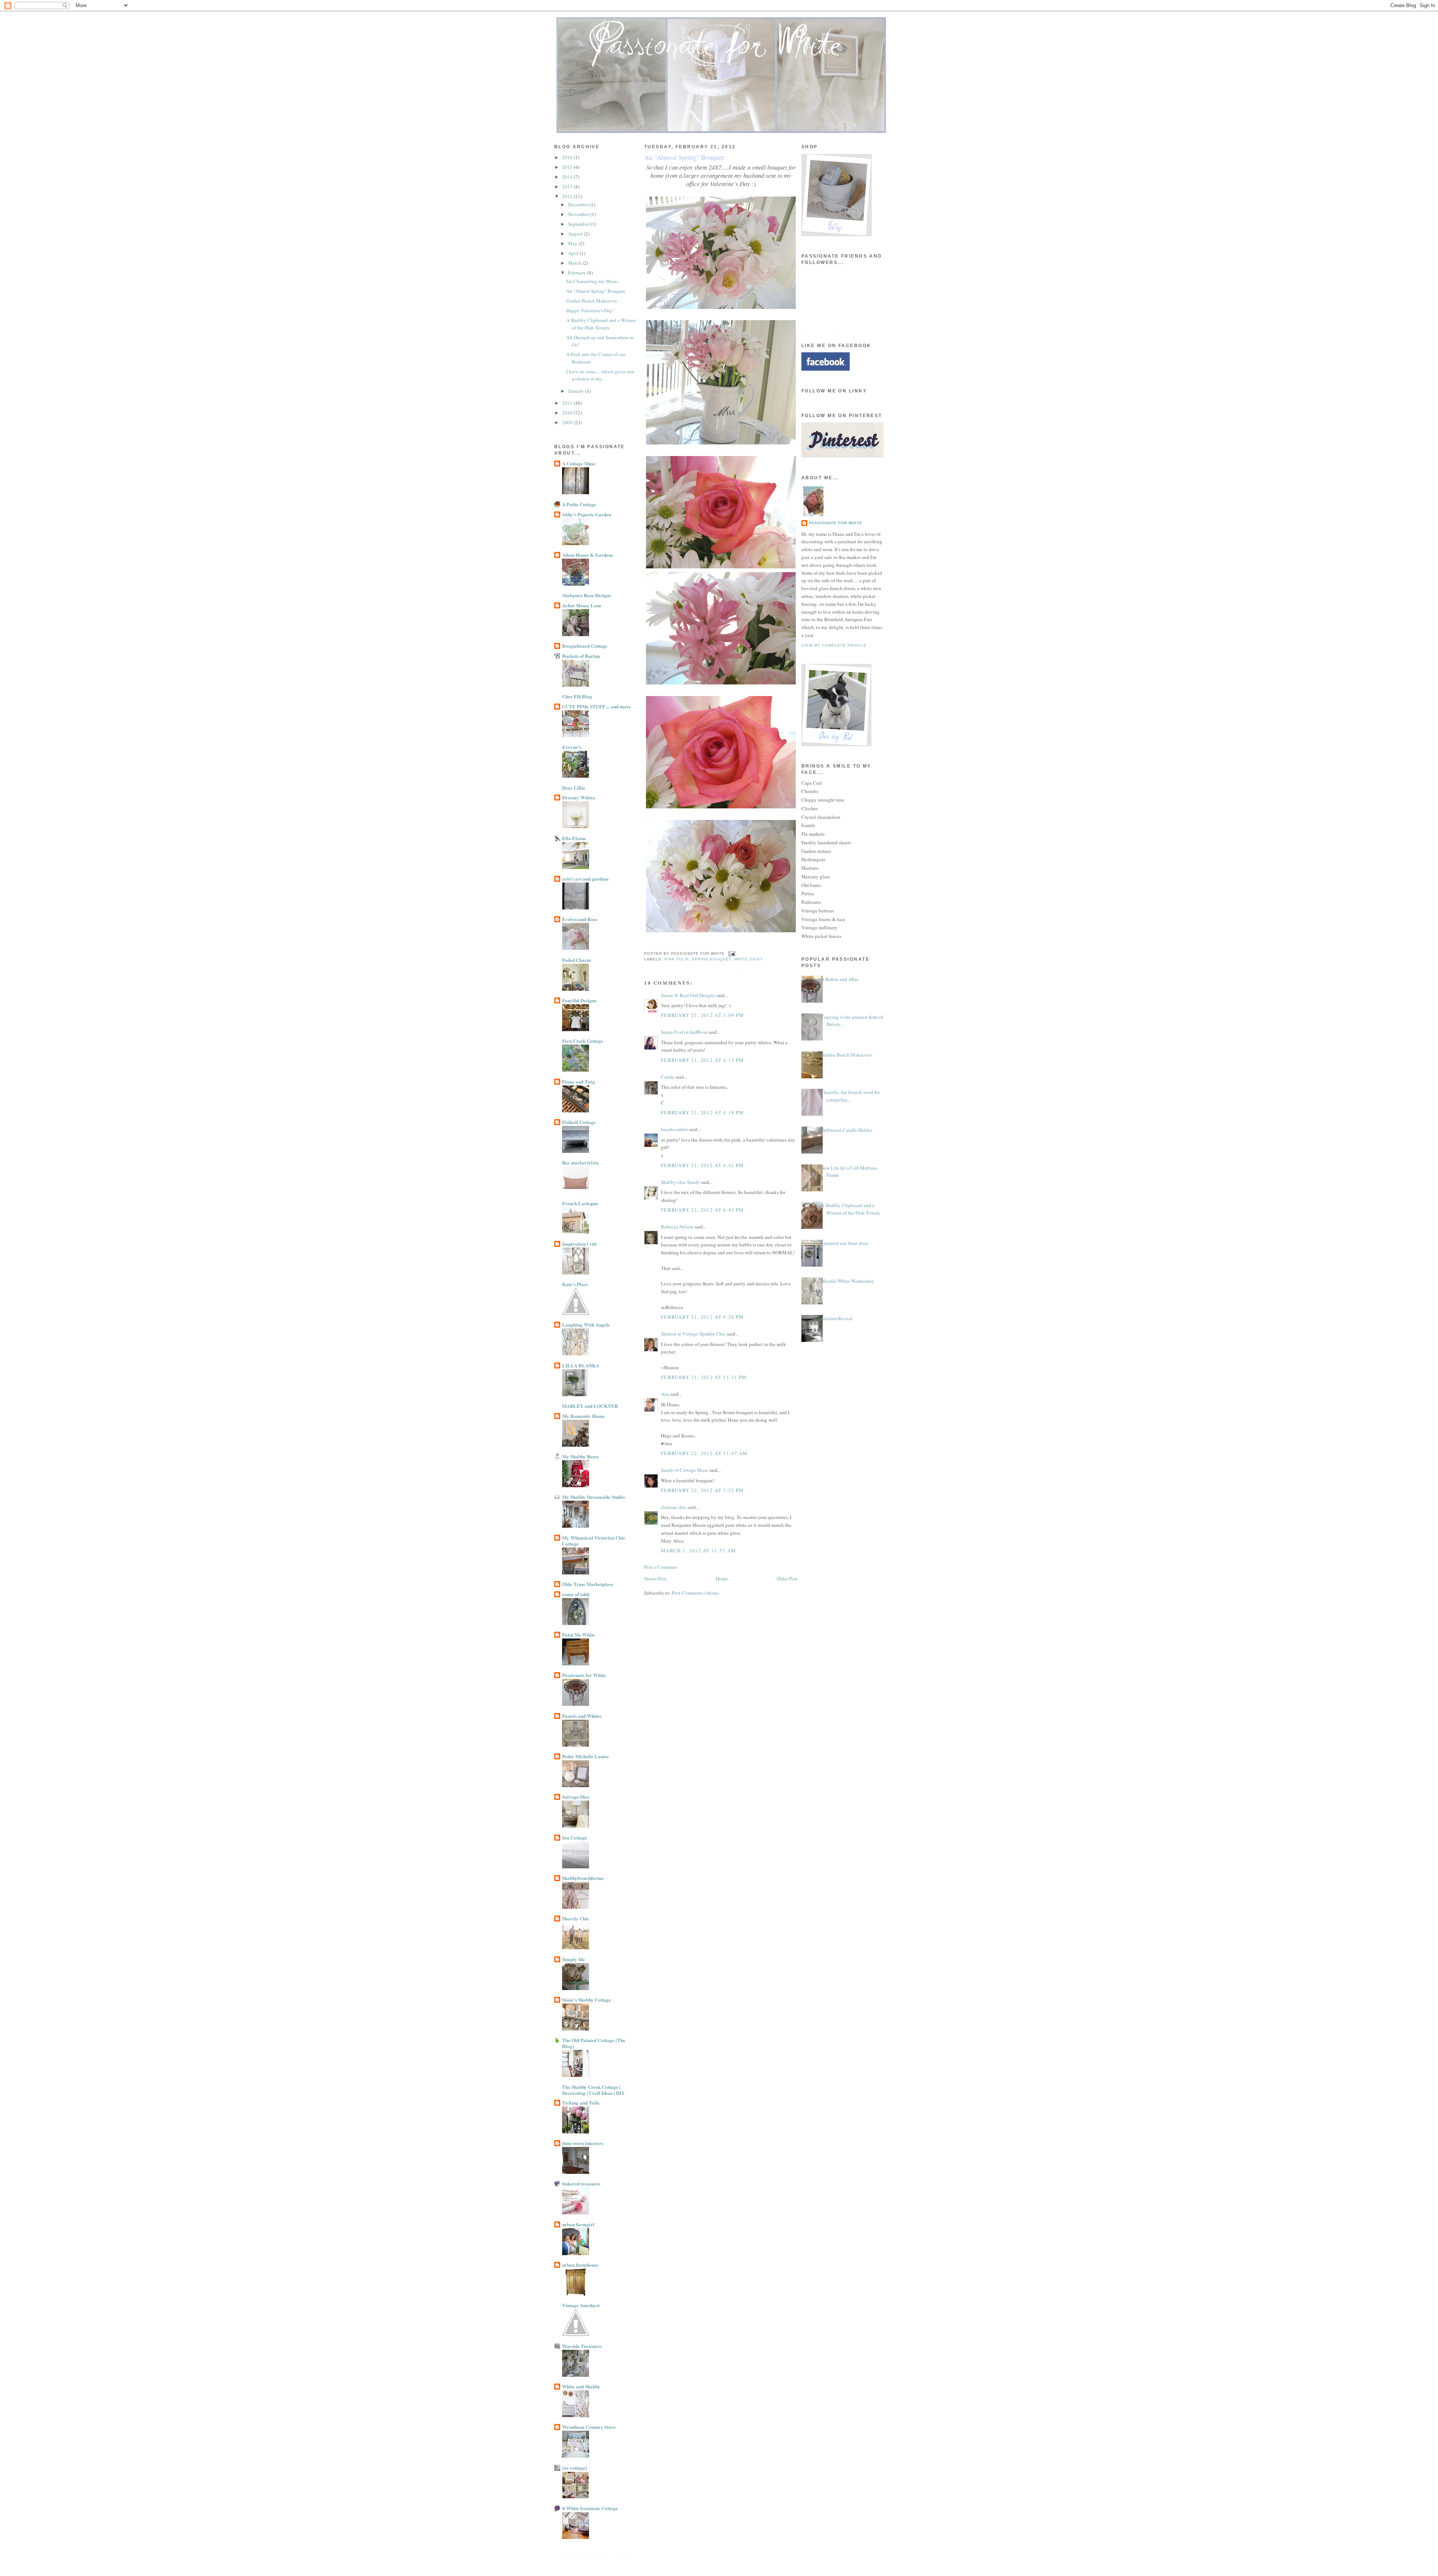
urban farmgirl (578, 2224)
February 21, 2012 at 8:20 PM (702, 1317)
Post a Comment (661, 1567)
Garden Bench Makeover (591, 301)
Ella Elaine (574, 838)
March (575, 263)
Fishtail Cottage (579, 1122)
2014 (568, 177)
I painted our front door (844, 1243)
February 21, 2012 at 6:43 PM (702, 1210)
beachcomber (674, 1129)
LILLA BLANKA (581, 1365)
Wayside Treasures (582, 2346)
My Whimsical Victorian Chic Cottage (594, 1541)
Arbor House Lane (582, 605)
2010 (568, 413)
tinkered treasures (581, 2183)
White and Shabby (581, 2386)
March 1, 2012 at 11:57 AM (699, 1550)
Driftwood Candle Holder (847, 1130)
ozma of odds (576, 1594)
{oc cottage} (575, 2468)
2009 (568, 422)
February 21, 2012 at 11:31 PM (704, 1377)
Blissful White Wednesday (848, 1281)
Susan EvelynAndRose (684, 1032)
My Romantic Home (583, 1416)
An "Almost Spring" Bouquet (596, 291)
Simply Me (574, 1959)
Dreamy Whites (579, 797)
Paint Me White (579, 1635)
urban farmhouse (580, 2265)
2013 (568, 186)
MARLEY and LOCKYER (590, 1406)
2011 (568, 403)
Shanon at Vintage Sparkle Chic (693, 1334)
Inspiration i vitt (579, 1244)
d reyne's (572, 747)
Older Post (787, 1579)
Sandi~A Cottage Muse (685, 1470)
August (576, 234)
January (577, 391)
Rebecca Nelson (677, 1227)
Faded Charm (577, 960)
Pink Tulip (676, 959)
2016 (568, 157)
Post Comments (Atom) (695, 1593)
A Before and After (840, 979)
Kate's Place (575, 1284)
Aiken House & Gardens (588, 555)
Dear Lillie (574, 788)
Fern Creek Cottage (583, 1041)
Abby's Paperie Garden (587, 514)
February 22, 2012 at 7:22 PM (702, 1490)
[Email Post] (730, 953)
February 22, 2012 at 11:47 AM (704, 1453)
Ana (665, 1394)
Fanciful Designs (579, 1000)
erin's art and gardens (585, 879)
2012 (568, 196)
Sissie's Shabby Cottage (587, 2000)
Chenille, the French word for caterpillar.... (850, 1096)
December (579, 204)
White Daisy (749, 959)
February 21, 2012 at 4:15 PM (702, 1060)
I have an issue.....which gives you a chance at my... (600, 375)
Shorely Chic (576, 1918)
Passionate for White (584, 1675)
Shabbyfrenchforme (583, 1878)
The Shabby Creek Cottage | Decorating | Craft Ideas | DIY (593, 2090)
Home (722, 1579)
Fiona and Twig (579, 1082)
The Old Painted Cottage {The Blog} (594, 2043)
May (573, 243)
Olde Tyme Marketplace (588, 1584)
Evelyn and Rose (580, 919)
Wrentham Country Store (589, 2427)
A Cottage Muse (579, 463)
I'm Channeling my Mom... (593, 281)
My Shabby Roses (580, 1456)
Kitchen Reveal (837, 1318)
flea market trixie (580, 1162)
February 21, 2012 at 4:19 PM (702, 1112)
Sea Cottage (575, 1837)
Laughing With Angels (586, 1325)
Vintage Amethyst (581, 2305)
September (579, 224)
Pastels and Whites (582, 1716)
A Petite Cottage (579, 504)
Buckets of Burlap (581, 656)
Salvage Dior (576, 1797)
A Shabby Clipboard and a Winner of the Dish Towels (601, 324)
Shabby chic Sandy (680, 1182)
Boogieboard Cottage (585, 646)
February (578, 273)
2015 (568, 167)
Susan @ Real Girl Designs (688, 995)
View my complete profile (834, 645)
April (574, 253)
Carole (668, 1077)
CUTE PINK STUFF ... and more (597, 706)
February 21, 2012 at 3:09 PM (702, 1015)
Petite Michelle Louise (585, 1756)
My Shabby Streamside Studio (594, 1497)
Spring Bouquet (711, 959)
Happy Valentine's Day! (590, 310)
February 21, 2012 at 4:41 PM (702, 1165)
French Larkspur (580, 1203)
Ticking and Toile (581, 2103)
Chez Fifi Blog (577, 696)
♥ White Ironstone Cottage (590, 2508)
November (579, 214)
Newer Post (655, 1579)
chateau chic (674, 1507)
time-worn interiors (583, 2143)
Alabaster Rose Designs (587, 595)
